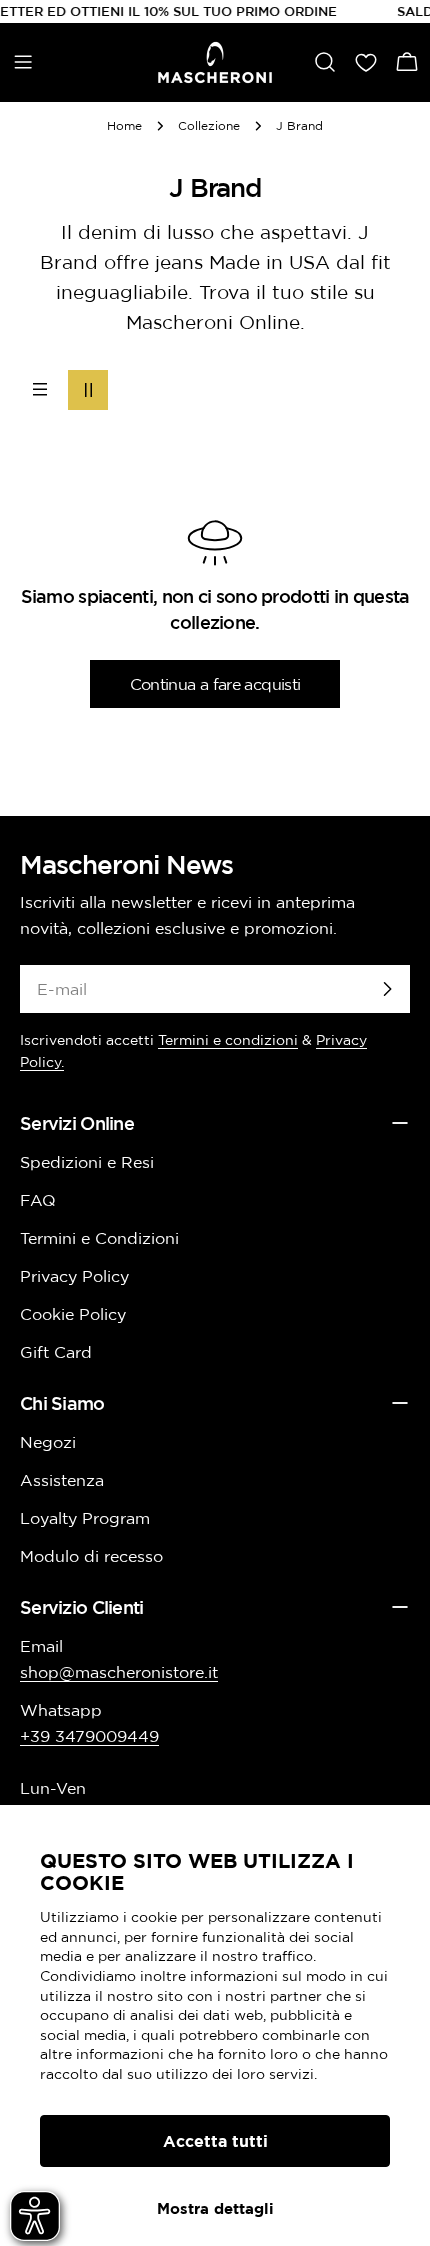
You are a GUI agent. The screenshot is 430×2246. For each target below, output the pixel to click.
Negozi (48, 1442)
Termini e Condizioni (99, 1238)
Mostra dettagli (215, 2208)
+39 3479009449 (89, 1736)
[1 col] (40, 390)
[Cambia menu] (23, 62)
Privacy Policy (74, 1276)
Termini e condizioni (228, 1040)
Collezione (209, 125)
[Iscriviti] (387, 989)
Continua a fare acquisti (215, 684)
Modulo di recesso (91, 1556)
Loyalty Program (85, 1518)
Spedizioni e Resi (87, 1162)
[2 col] (88, 390)
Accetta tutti (215, 2141)
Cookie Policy (73, 1314)
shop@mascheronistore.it (119, 1672)
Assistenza (62, 1480)
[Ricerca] (325, 62)
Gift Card (56, 1352)
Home (124, 125)
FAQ (38, 1200)
